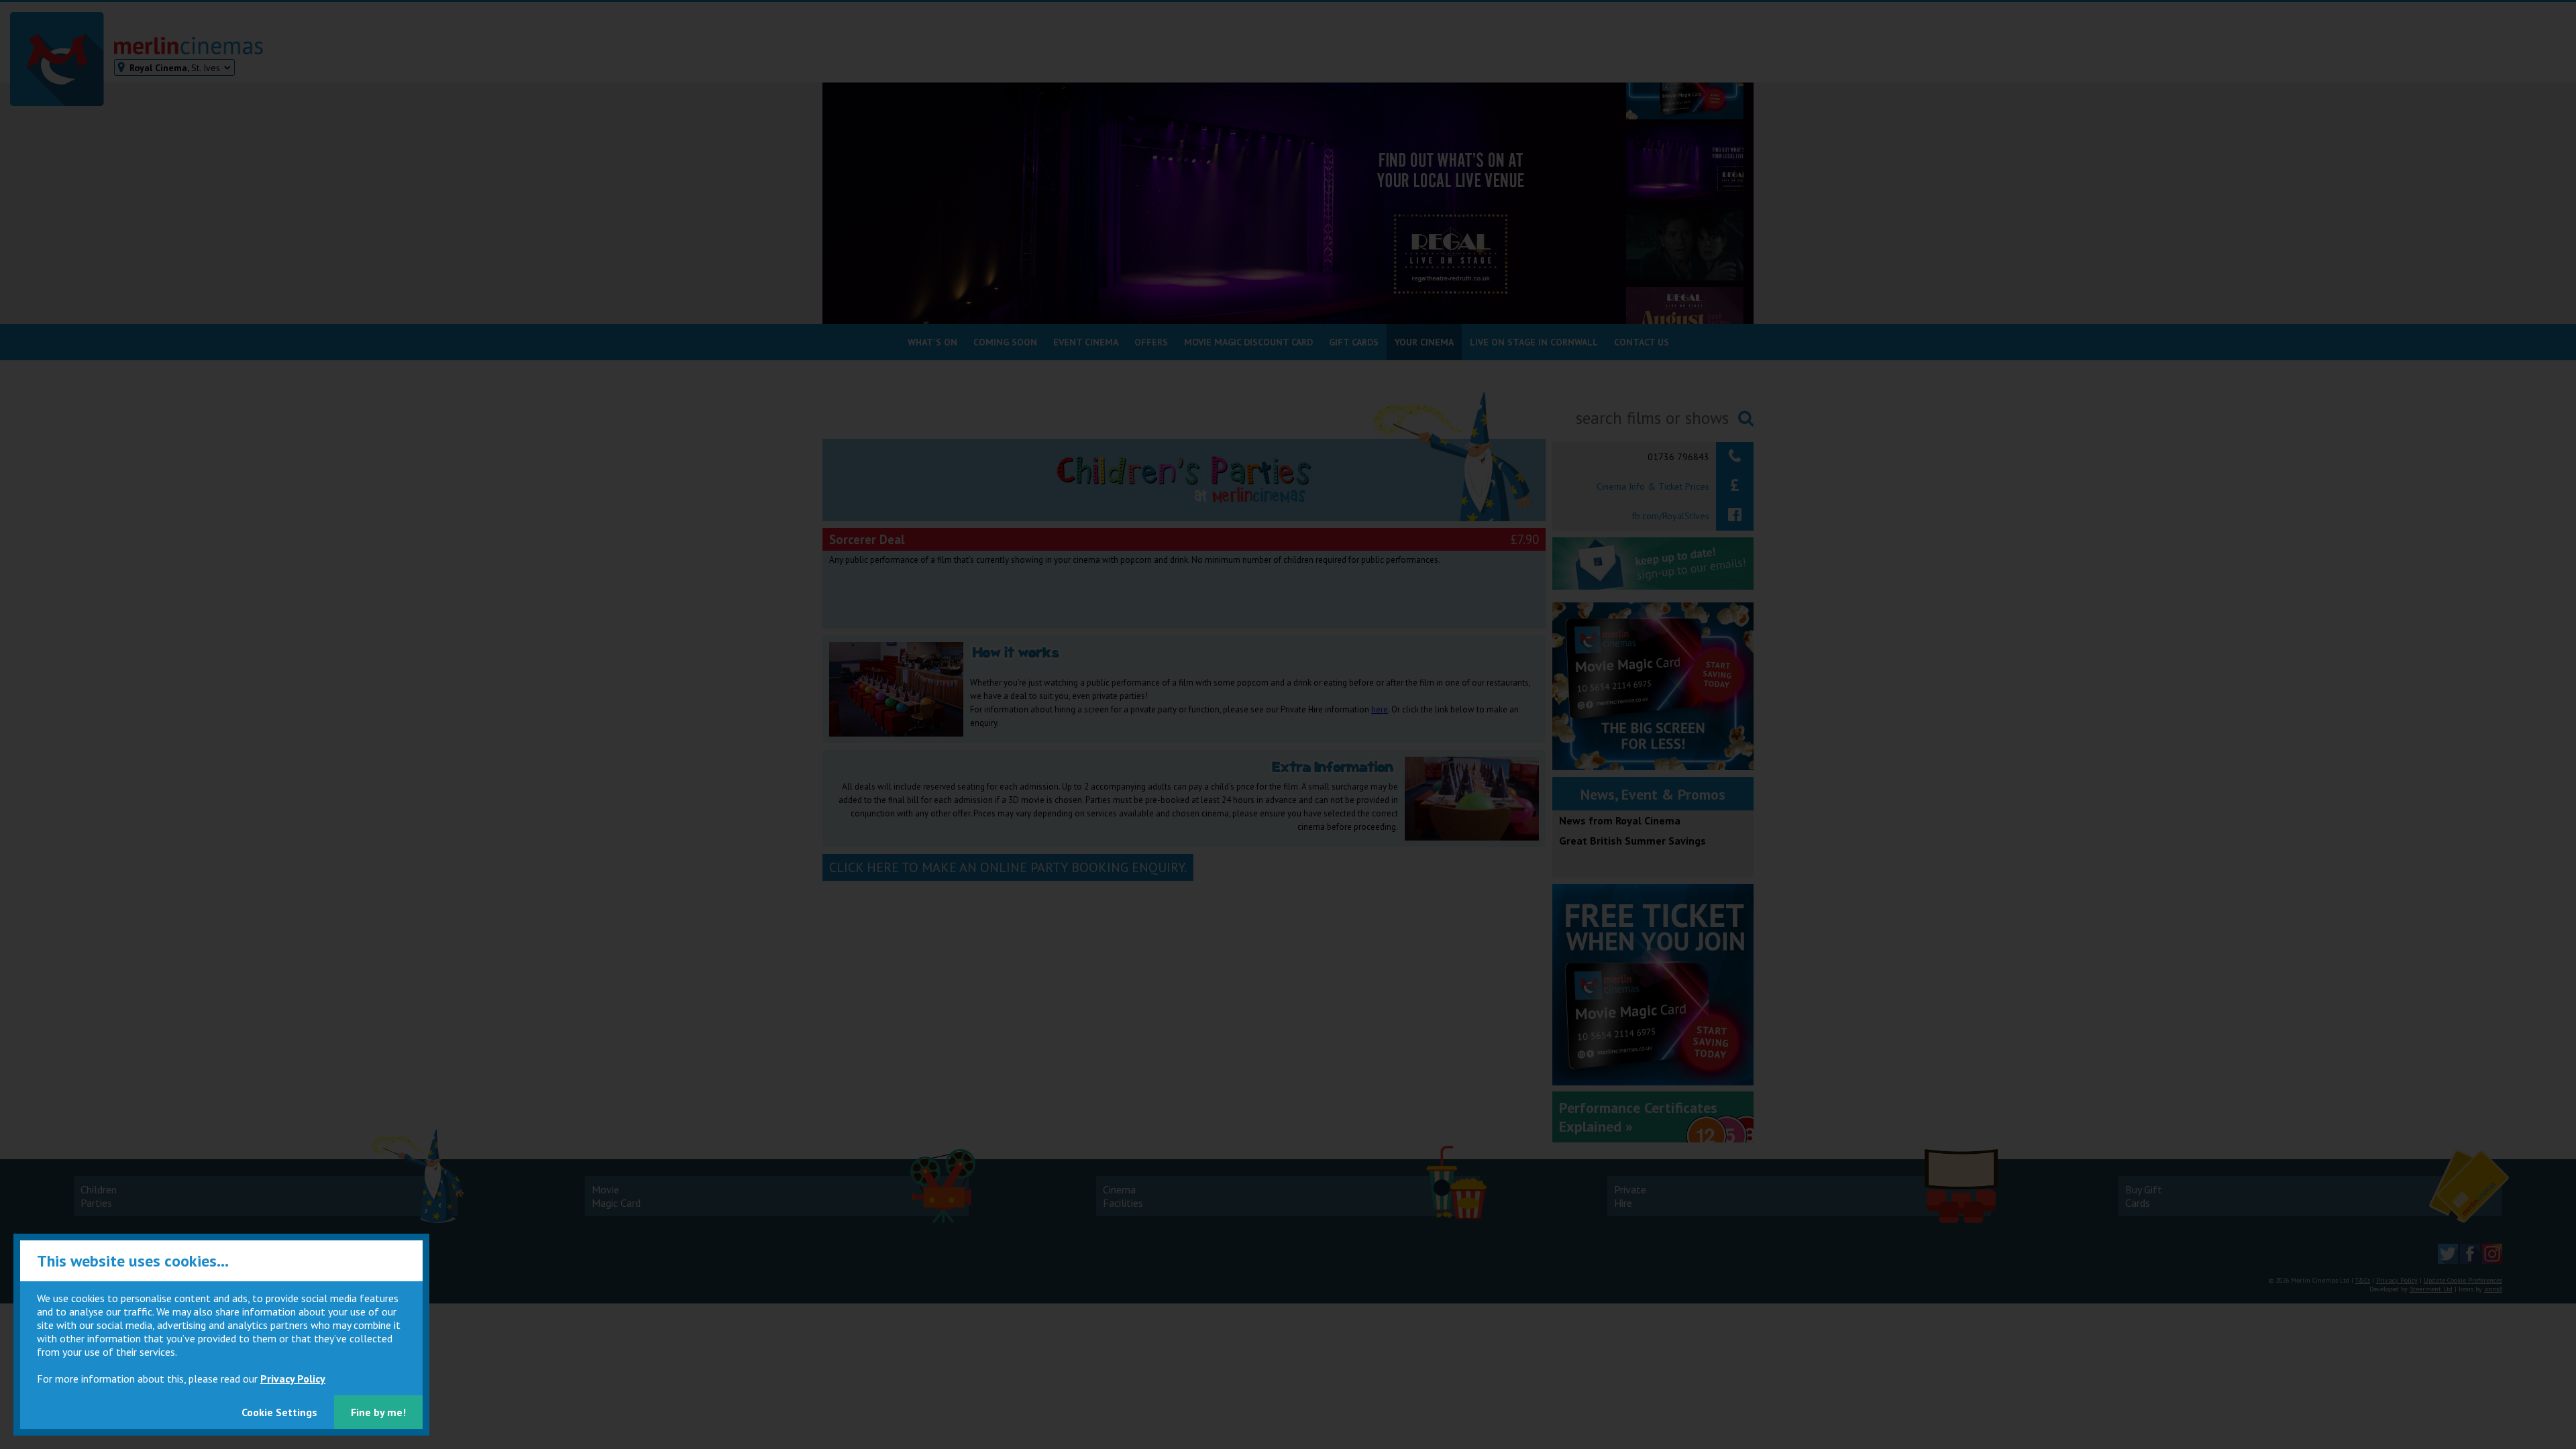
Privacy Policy (293, 1379)
